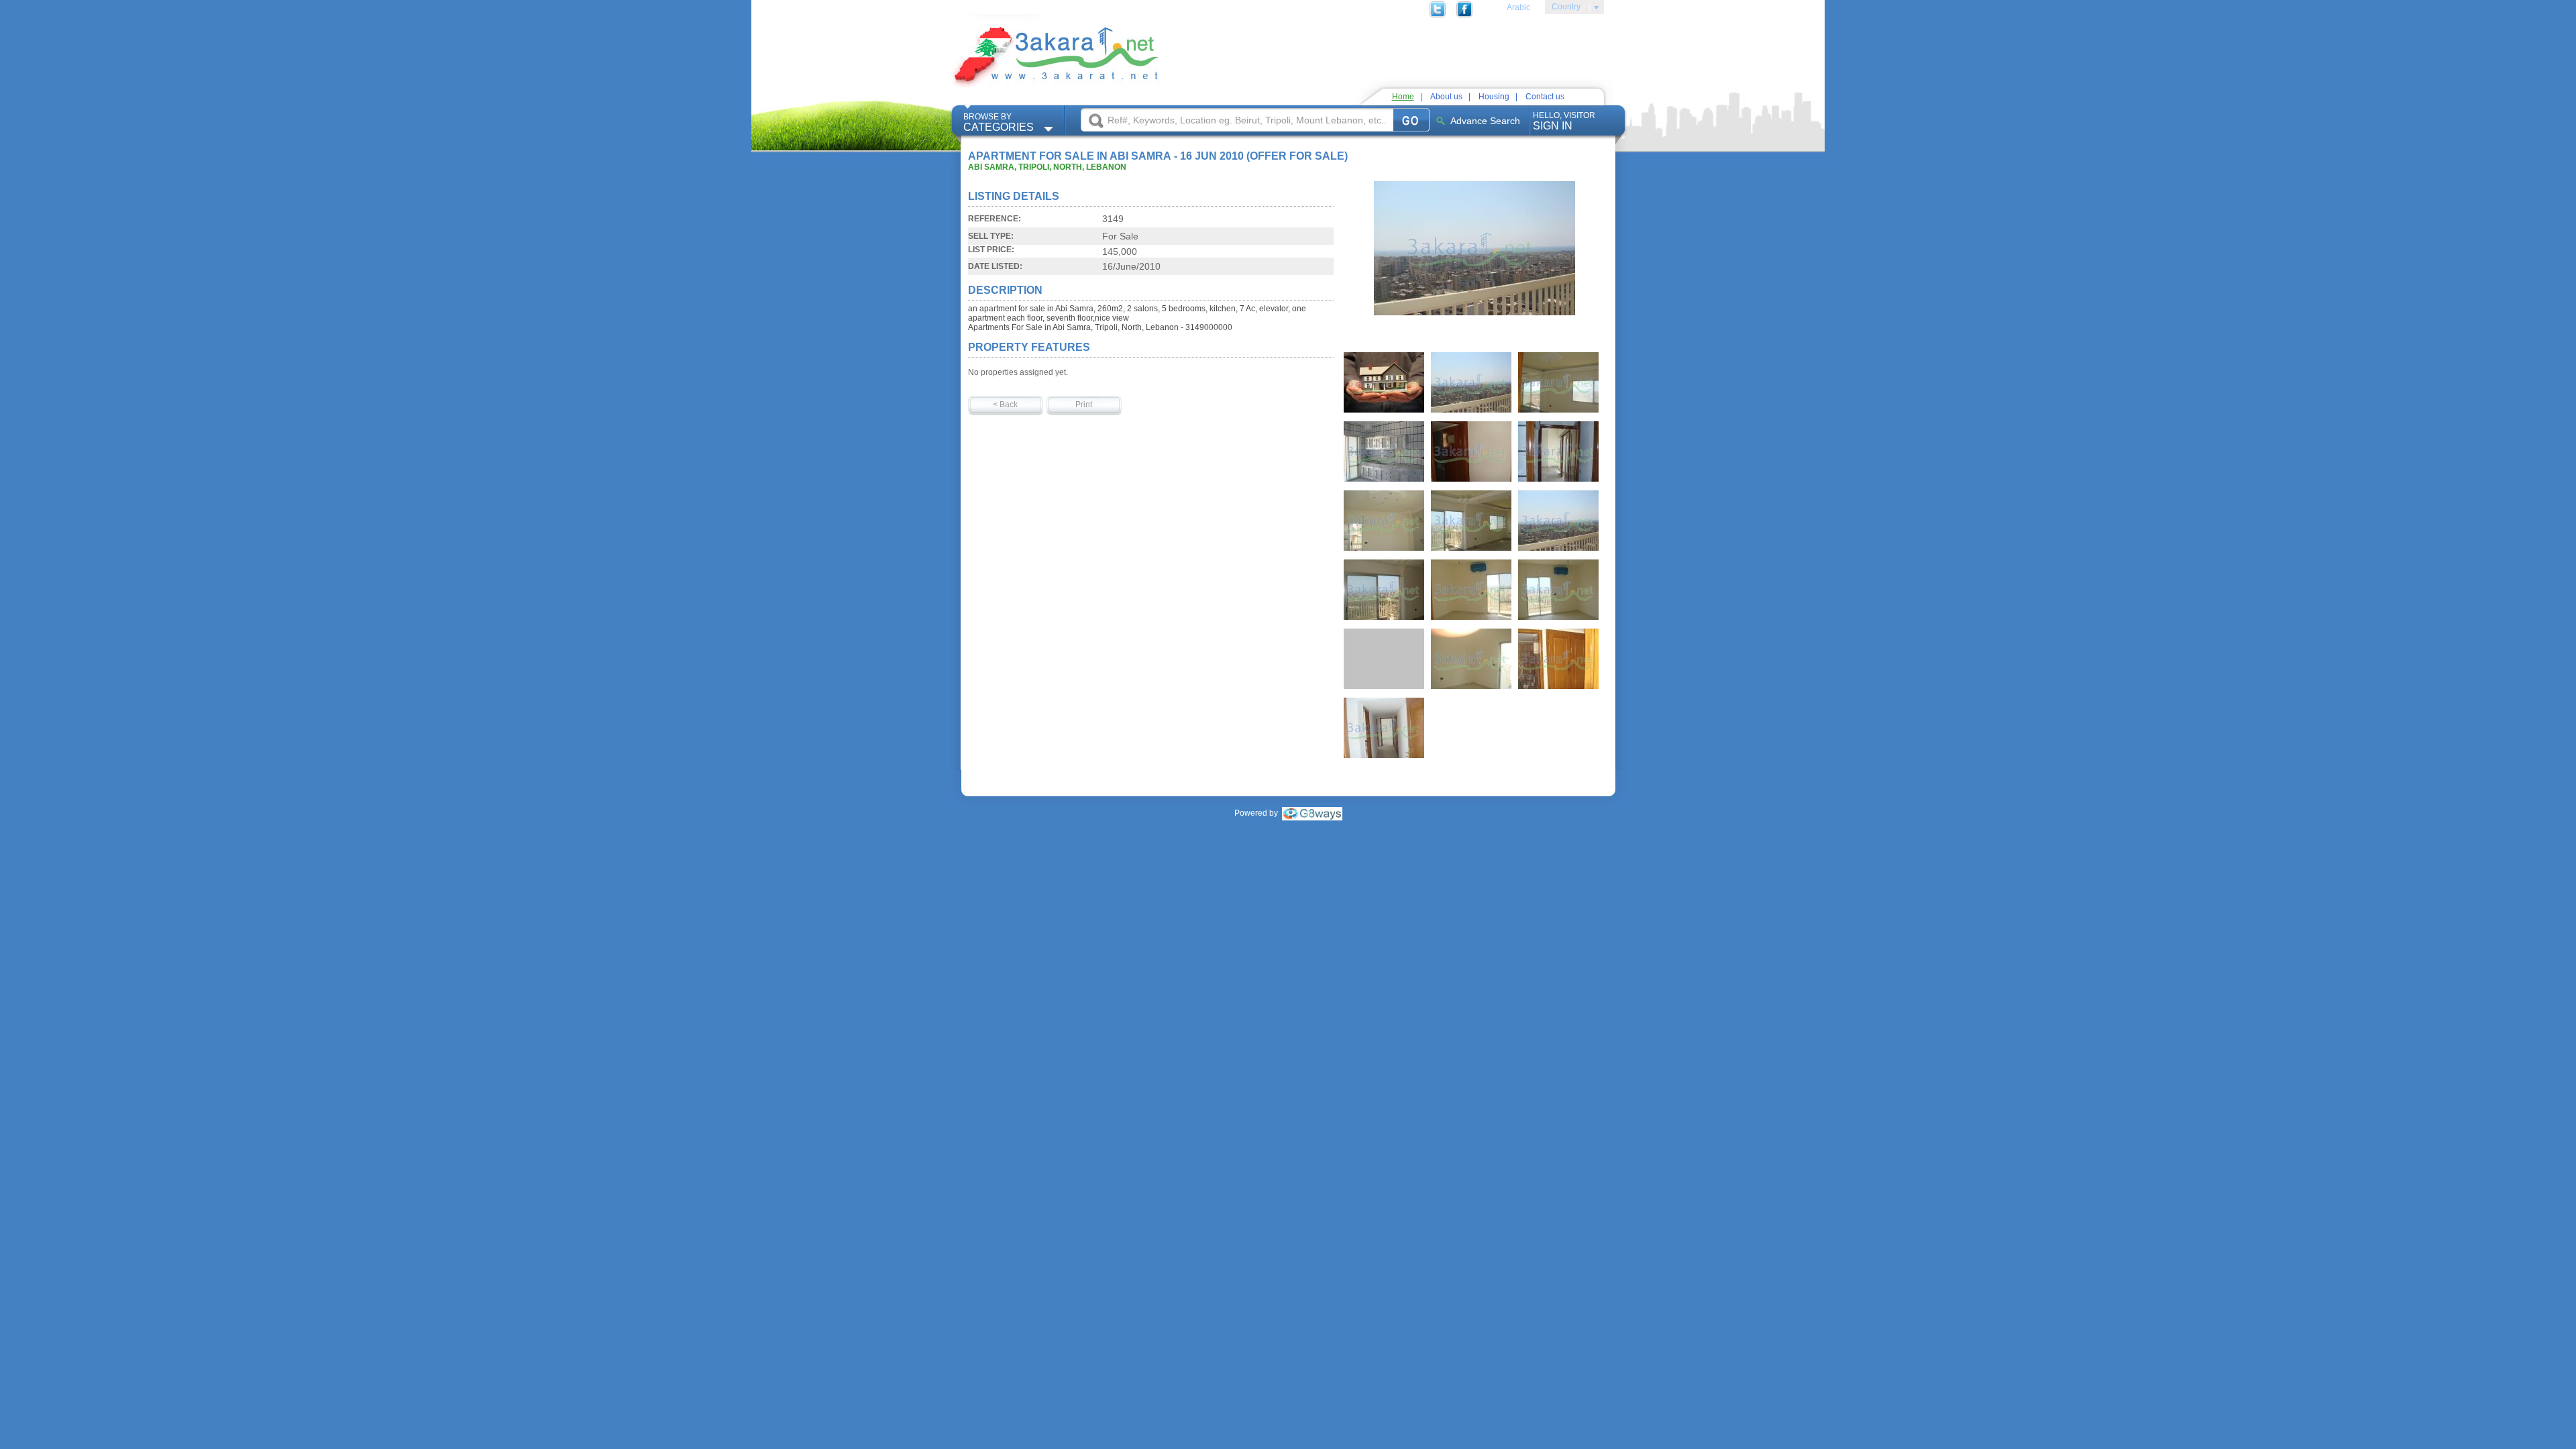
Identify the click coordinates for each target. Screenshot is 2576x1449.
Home (1403, 97)
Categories (999, 122)
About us (1446, 97)
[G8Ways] (1312, 813)
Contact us (1545, 97)
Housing (1494, 97)
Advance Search (1485, 121)
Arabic (1518, 7)
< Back (1005, 405)
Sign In (1564, 121)
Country (1563, 9)
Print (1084, 405)
